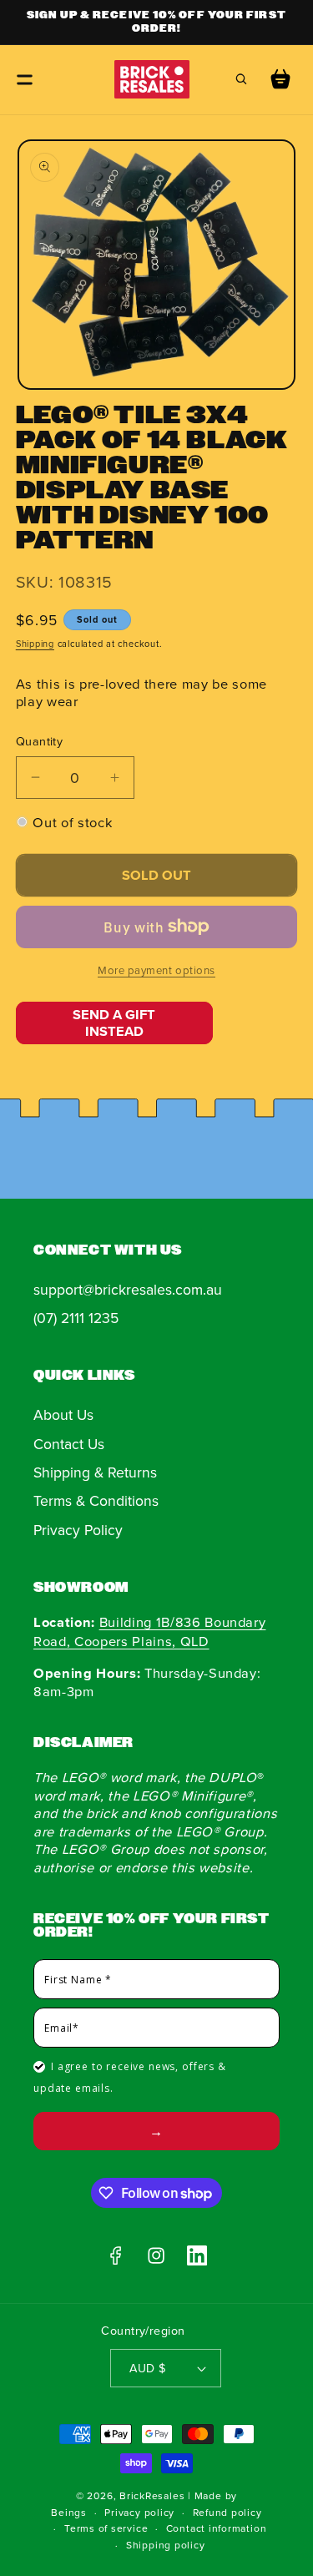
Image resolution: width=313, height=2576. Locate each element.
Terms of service (106, 2528)
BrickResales (152, 2495)
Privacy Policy (78, 1530)
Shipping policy (166, 2545)
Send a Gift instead (114, 1023)
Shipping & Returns (95, 1472)
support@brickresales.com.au (128, 1289)
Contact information (217, 2528)
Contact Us (69, 1444)
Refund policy (227, 2512)
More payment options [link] (156, 970)
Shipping (35, 644)
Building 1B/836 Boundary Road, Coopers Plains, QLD (149, 1631)
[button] (25, 79)
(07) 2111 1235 (76, 1318)
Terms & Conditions (96, 1500)
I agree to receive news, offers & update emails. (130, 2077)
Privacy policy (139, 2512)
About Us (63, 1414)
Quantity (40, 741)
